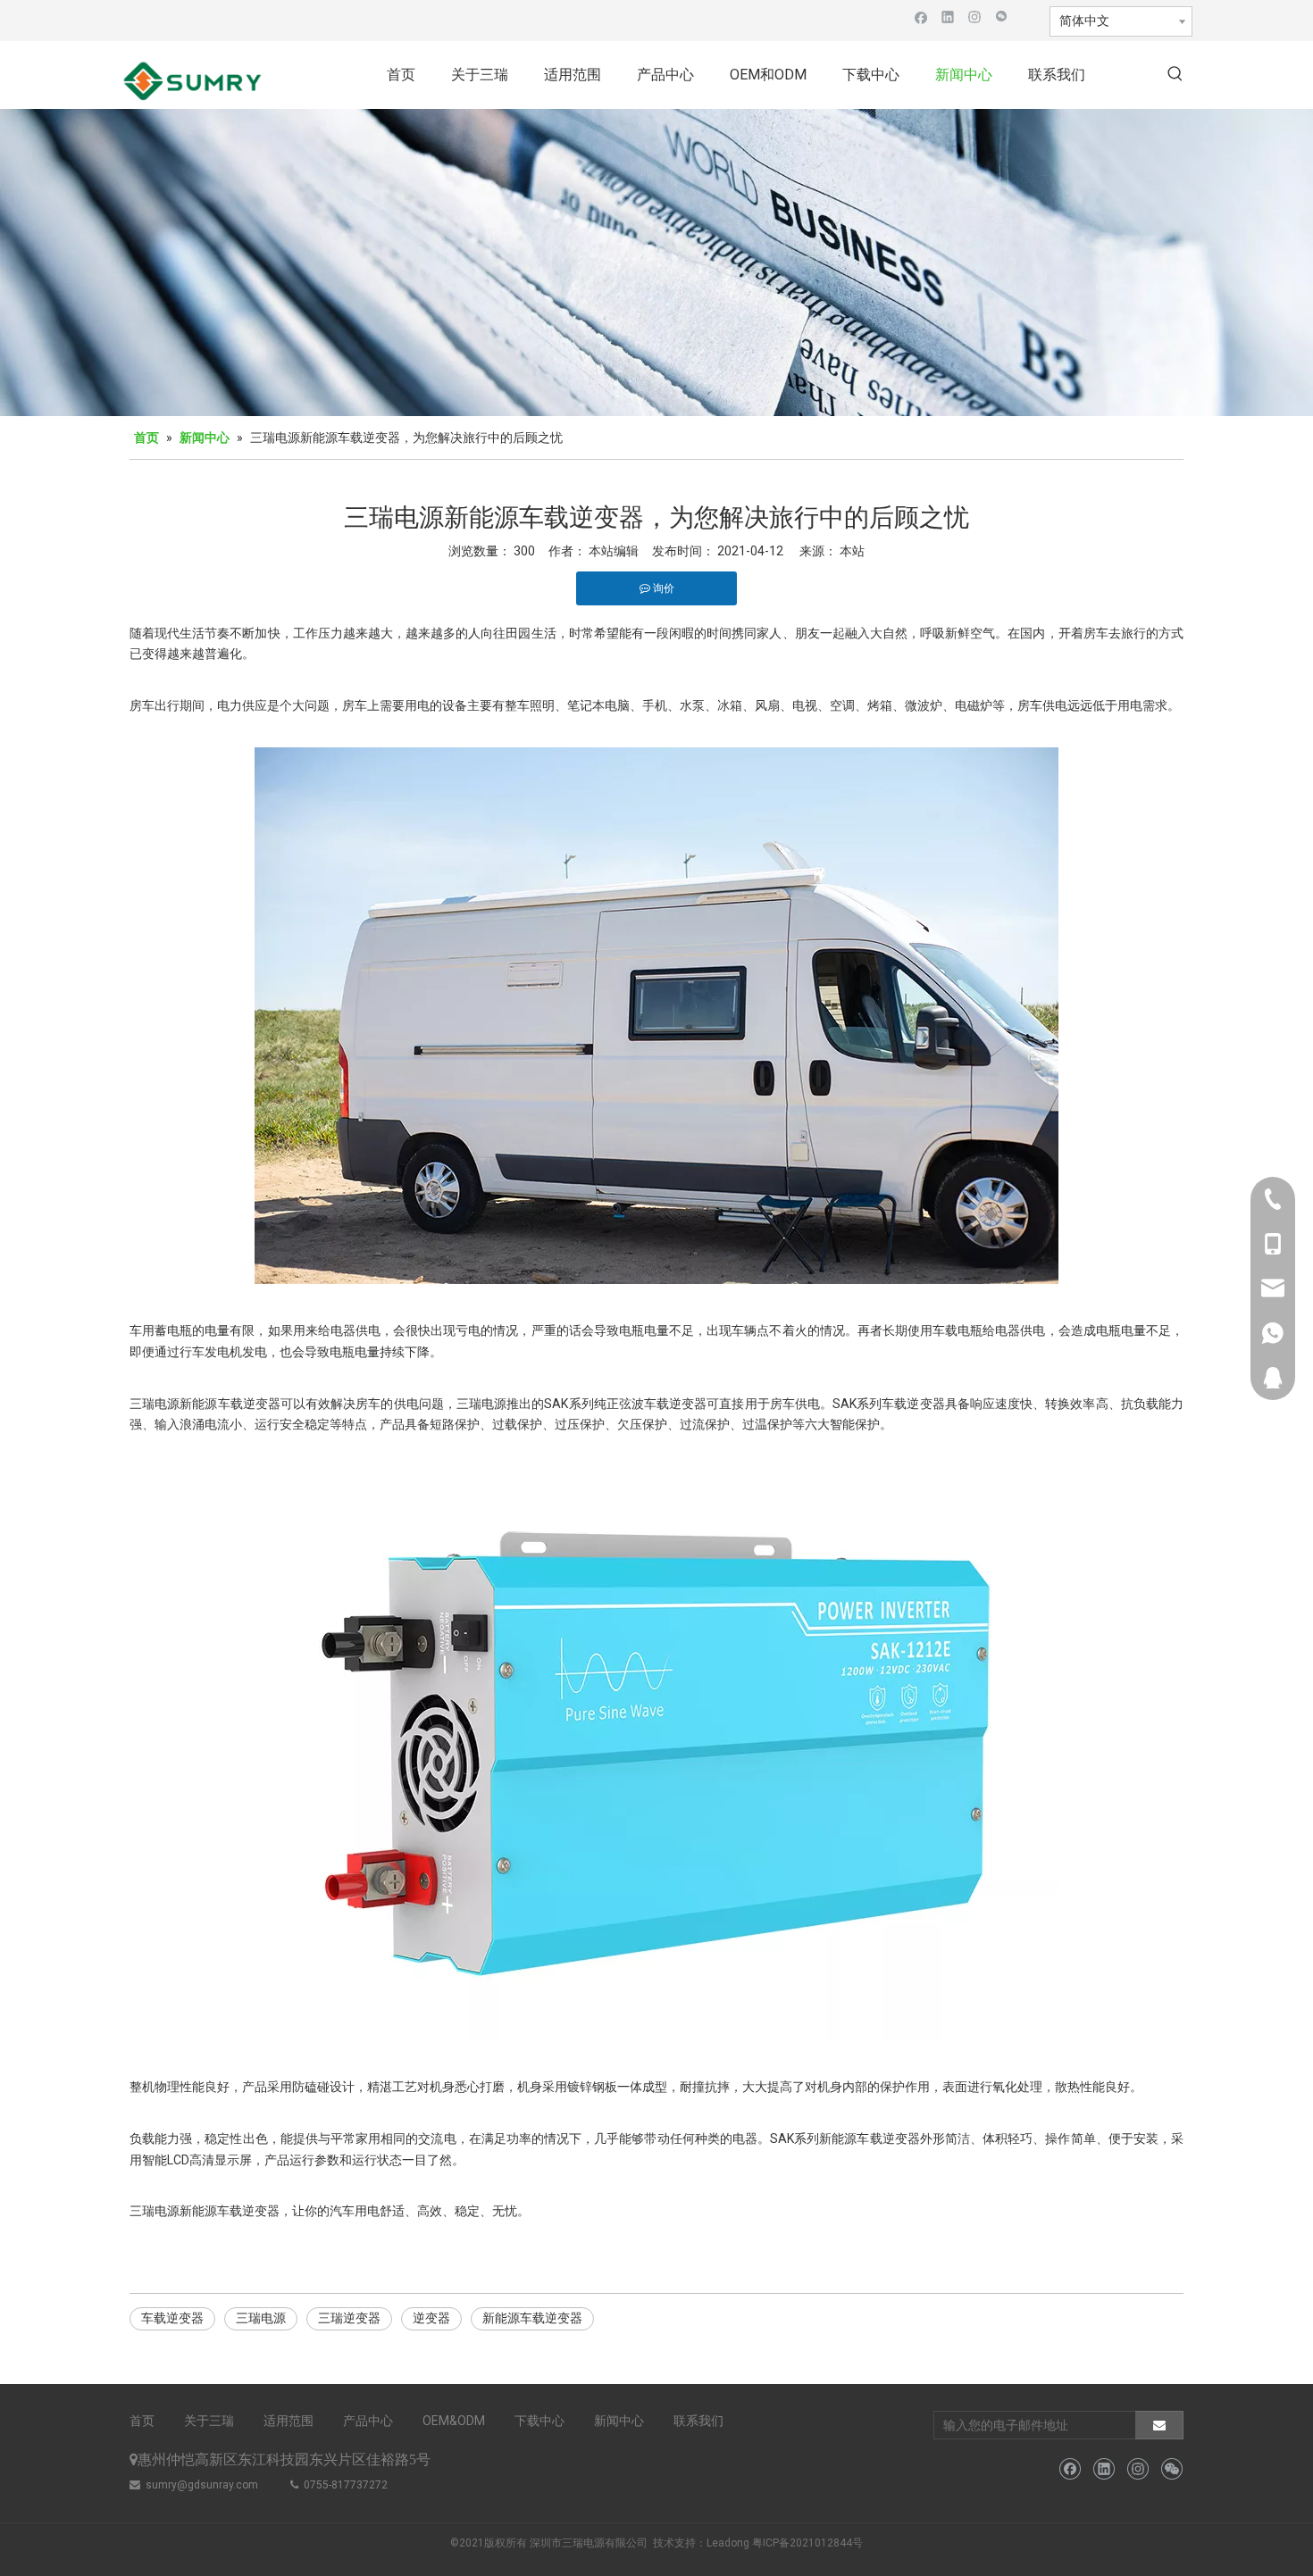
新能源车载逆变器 (532, 2318)
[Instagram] (975, 17)
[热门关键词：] (1175, 75)
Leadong (728, 2543)
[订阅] (1159, 2425)
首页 (142, 2421)
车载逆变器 (172, 2318)
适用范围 (289, 2421)
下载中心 (539, 2421)
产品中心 (368, 2421)
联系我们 (698, 2421)
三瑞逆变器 (349, 2318)
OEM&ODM (454, 2421)
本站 (852, 551)
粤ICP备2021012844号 (807, 2543)
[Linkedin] (948, 17)
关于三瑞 (209, 2421)
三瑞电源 (261, 2318)
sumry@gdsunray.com (202, 2485)
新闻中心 (619, 2421)
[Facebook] (921, 17)
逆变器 (431, 2318)
